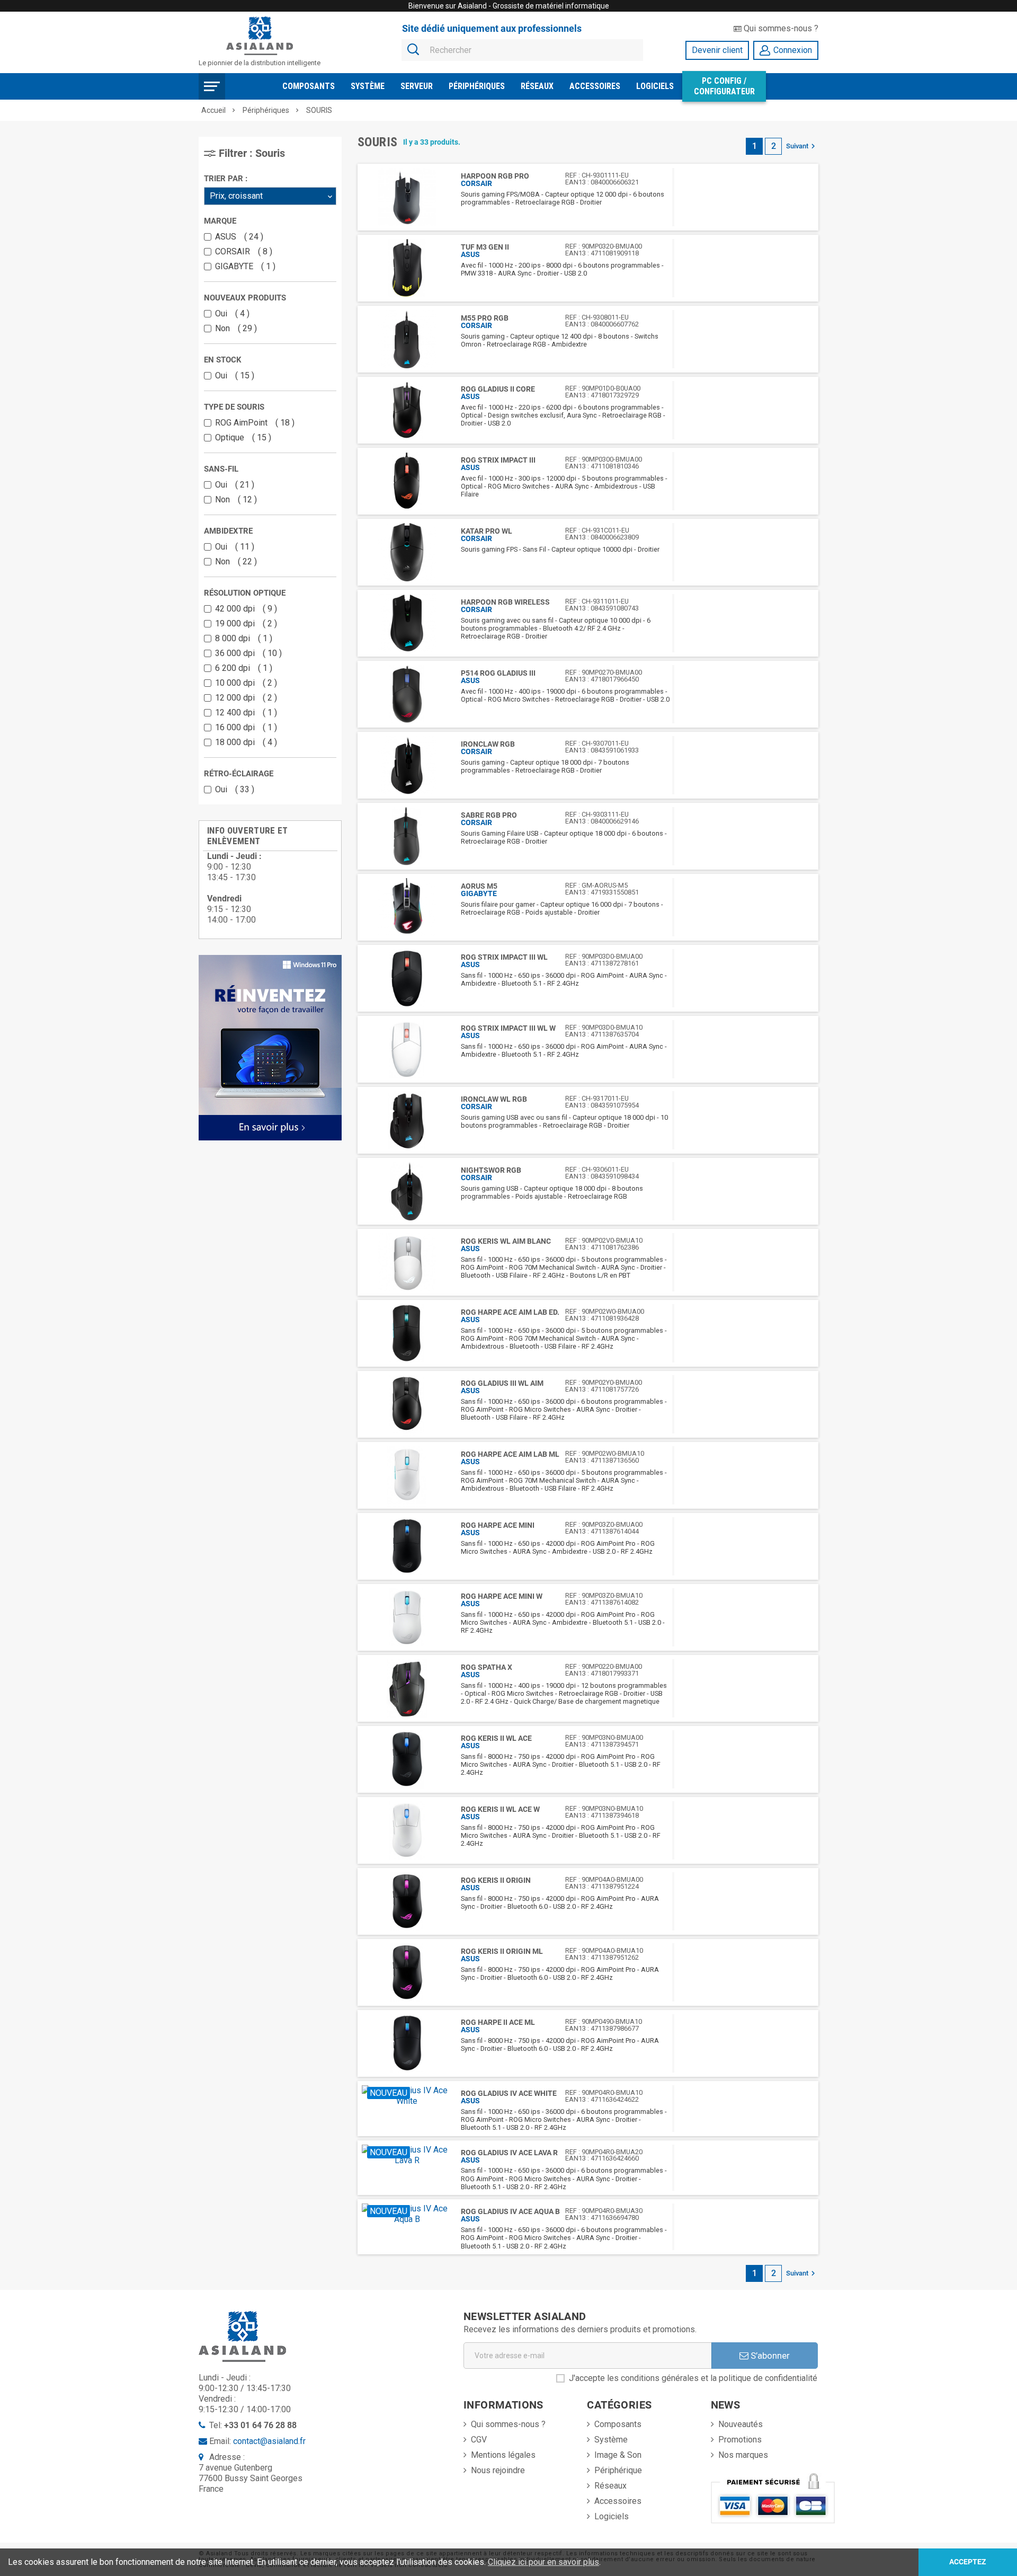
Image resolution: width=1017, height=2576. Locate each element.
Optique (241, 437)
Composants (309, 86)
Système (368, 86)
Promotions (740, 2440)
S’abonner (769, 2356)
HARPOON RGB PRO (495, 176)
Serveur (417, 86)
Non (234, 328)
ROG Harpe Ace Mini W (502, 1596)
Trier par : (226, 179)
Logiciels (655, 86)
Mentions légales (503, 2455)
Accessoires (595, 86)
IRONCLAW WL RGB (494, 1099)
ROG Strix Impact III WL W (508, 1028)
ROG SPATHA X (487, 1667)
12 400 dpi (244, 712)
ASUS (237, 237)
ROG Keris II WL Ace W (500, 1809)
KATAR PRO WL (487, 531)
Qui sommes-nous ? (780, 28)
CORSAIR (241, 251)
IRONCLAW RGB (488, 744)
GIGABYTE (243, 266)
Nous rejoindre (498, 2470)
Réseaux (537, 86)
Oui (230, 313)
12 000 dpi (244, 698)
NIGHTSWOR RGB (491, 1170)
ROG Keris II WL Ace (496, 1738)
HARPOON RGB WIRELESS (505, 602)
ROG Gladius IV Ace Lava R (509, 2153)
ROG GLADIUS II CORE (498, 389)
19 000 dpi (244, 623)
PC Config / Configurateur (724, 86)
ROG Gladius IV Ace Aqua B (510, 2211)
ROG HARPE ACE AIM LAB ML (510, 1454)
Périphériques (477, 86)
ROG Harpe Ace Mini (498, 1525)
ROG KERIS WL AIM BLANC (506, 1241)
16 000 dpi (244, 727)
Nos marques (743, 2455)
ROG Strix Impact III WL (504, 957)
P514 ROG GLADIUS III (498, 673)
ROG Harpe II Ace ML (498, 2022)
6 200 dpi (241, 668)
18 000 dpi (244, 742)
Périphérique (618, 2470)
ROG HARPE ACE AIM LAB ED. (510, 1312)
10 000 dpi (244, 683)
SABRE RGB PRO (489, 815)
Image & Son (618, 2455)
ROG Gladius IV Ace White (509, 2093)
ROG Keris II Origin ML (502, 1951)
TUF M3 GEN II (485, 247)
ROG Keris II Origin (496, 1880)
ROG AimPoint (252, 423)
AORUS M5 (479, 886)
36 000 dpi (246, 653)
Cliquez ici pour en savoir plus (543, 2562)
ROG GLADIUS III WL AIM (502, 1383)
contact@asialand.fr (269, 2441)
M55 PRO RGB (485, 318)
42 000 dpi (244, 609)
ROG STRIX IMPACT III (498, 460)
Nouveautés (741, 2424)
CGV (479, 2440)
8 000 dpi (241, 638)
